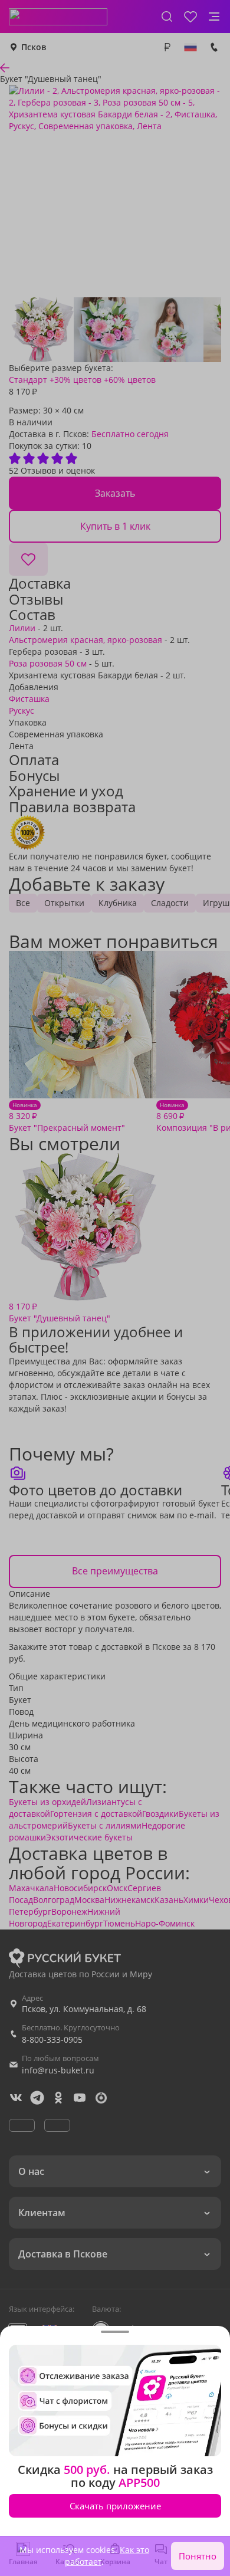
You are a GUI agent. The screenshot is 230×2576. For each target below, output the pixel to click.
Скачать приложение (115, 2506)
